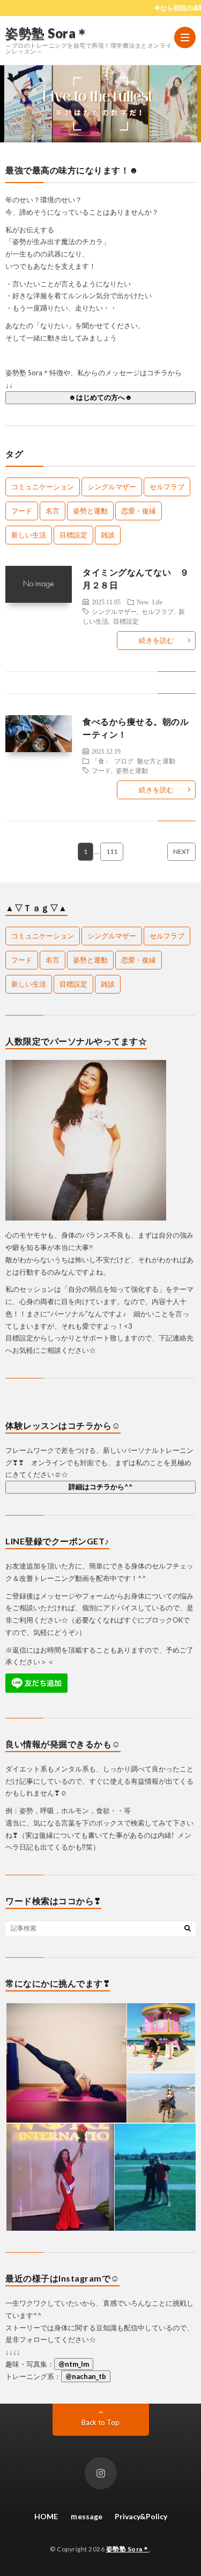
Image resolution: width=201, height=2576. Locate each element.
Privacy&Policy (141, 2516)
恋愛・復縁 (139, 511)
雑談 (108, 535)
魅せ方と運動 (156, 761)
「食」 (101, 761)
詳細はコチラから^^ (101, 1487)
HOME (46, 2516)
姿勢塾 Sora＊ (47, 33)
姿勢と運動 (90, 511)
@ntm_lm (74, 2364)
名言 (53, 511)
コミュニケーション (43, 487)
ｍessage (86, 2516)
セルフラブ (167, 487)
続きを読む (156, 640)
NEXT (181, 851)
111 (112, 851)
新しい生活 (29, 535)
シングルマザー (112, 487)
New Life (150, 602)
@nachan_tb (86, 2376)
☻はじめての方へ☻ (100, 397)
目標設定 (73, 535)
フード (22, 511)
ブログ (124, 761)
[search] (188, 1928)
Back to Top (100, 2422)
